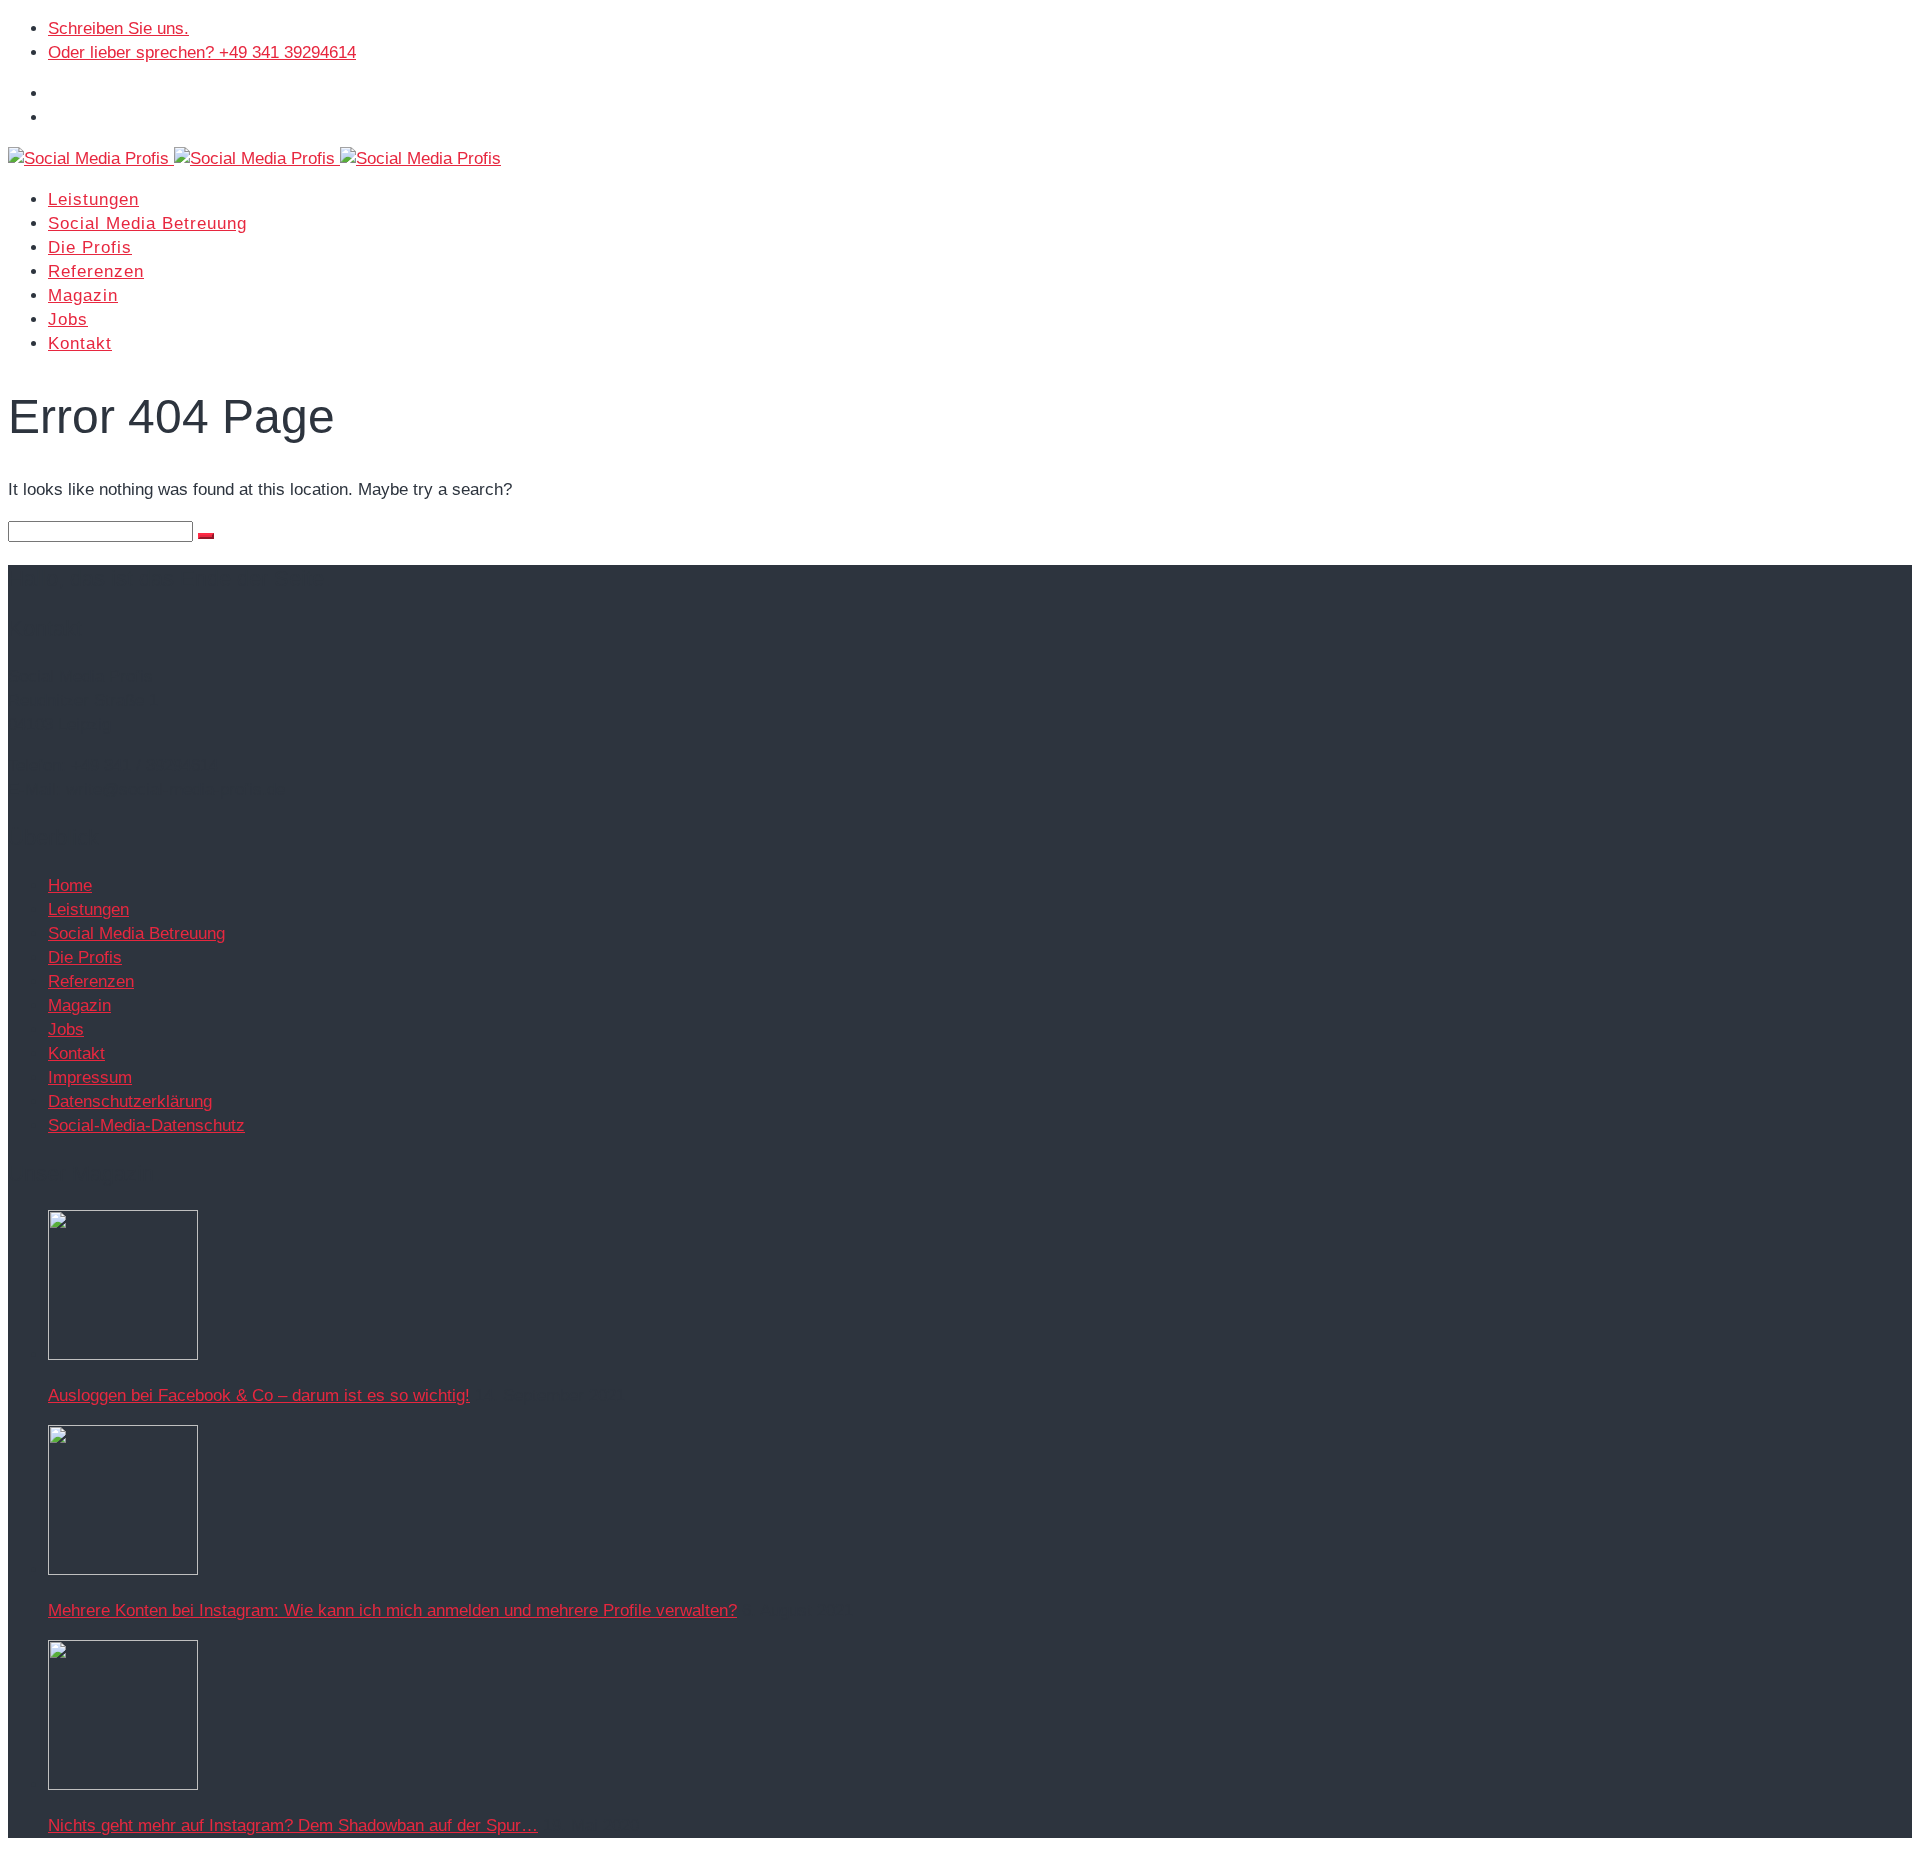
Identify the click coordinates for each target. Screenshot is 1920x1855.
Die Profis (90, 247)
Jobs (68, 319)
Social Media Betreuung (147, 223)
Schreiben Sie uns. (118, 28)
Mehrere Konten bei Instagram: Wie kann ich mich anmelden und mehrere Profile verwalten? (392, 1610)
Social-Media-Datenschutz (146, 1125)
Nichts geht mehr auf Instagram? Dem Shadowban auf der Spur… (293, 1825)
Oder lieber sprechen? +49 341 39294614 (202, 52)
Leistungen (93, 199)
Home (70, 885)
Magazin (83, 295)
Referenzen (96, 271)
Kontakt (80, 343)
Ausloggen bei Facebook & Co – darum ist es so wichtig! (259, 1395)
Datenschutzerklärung (130, 1101)
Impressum (90, 1077)
